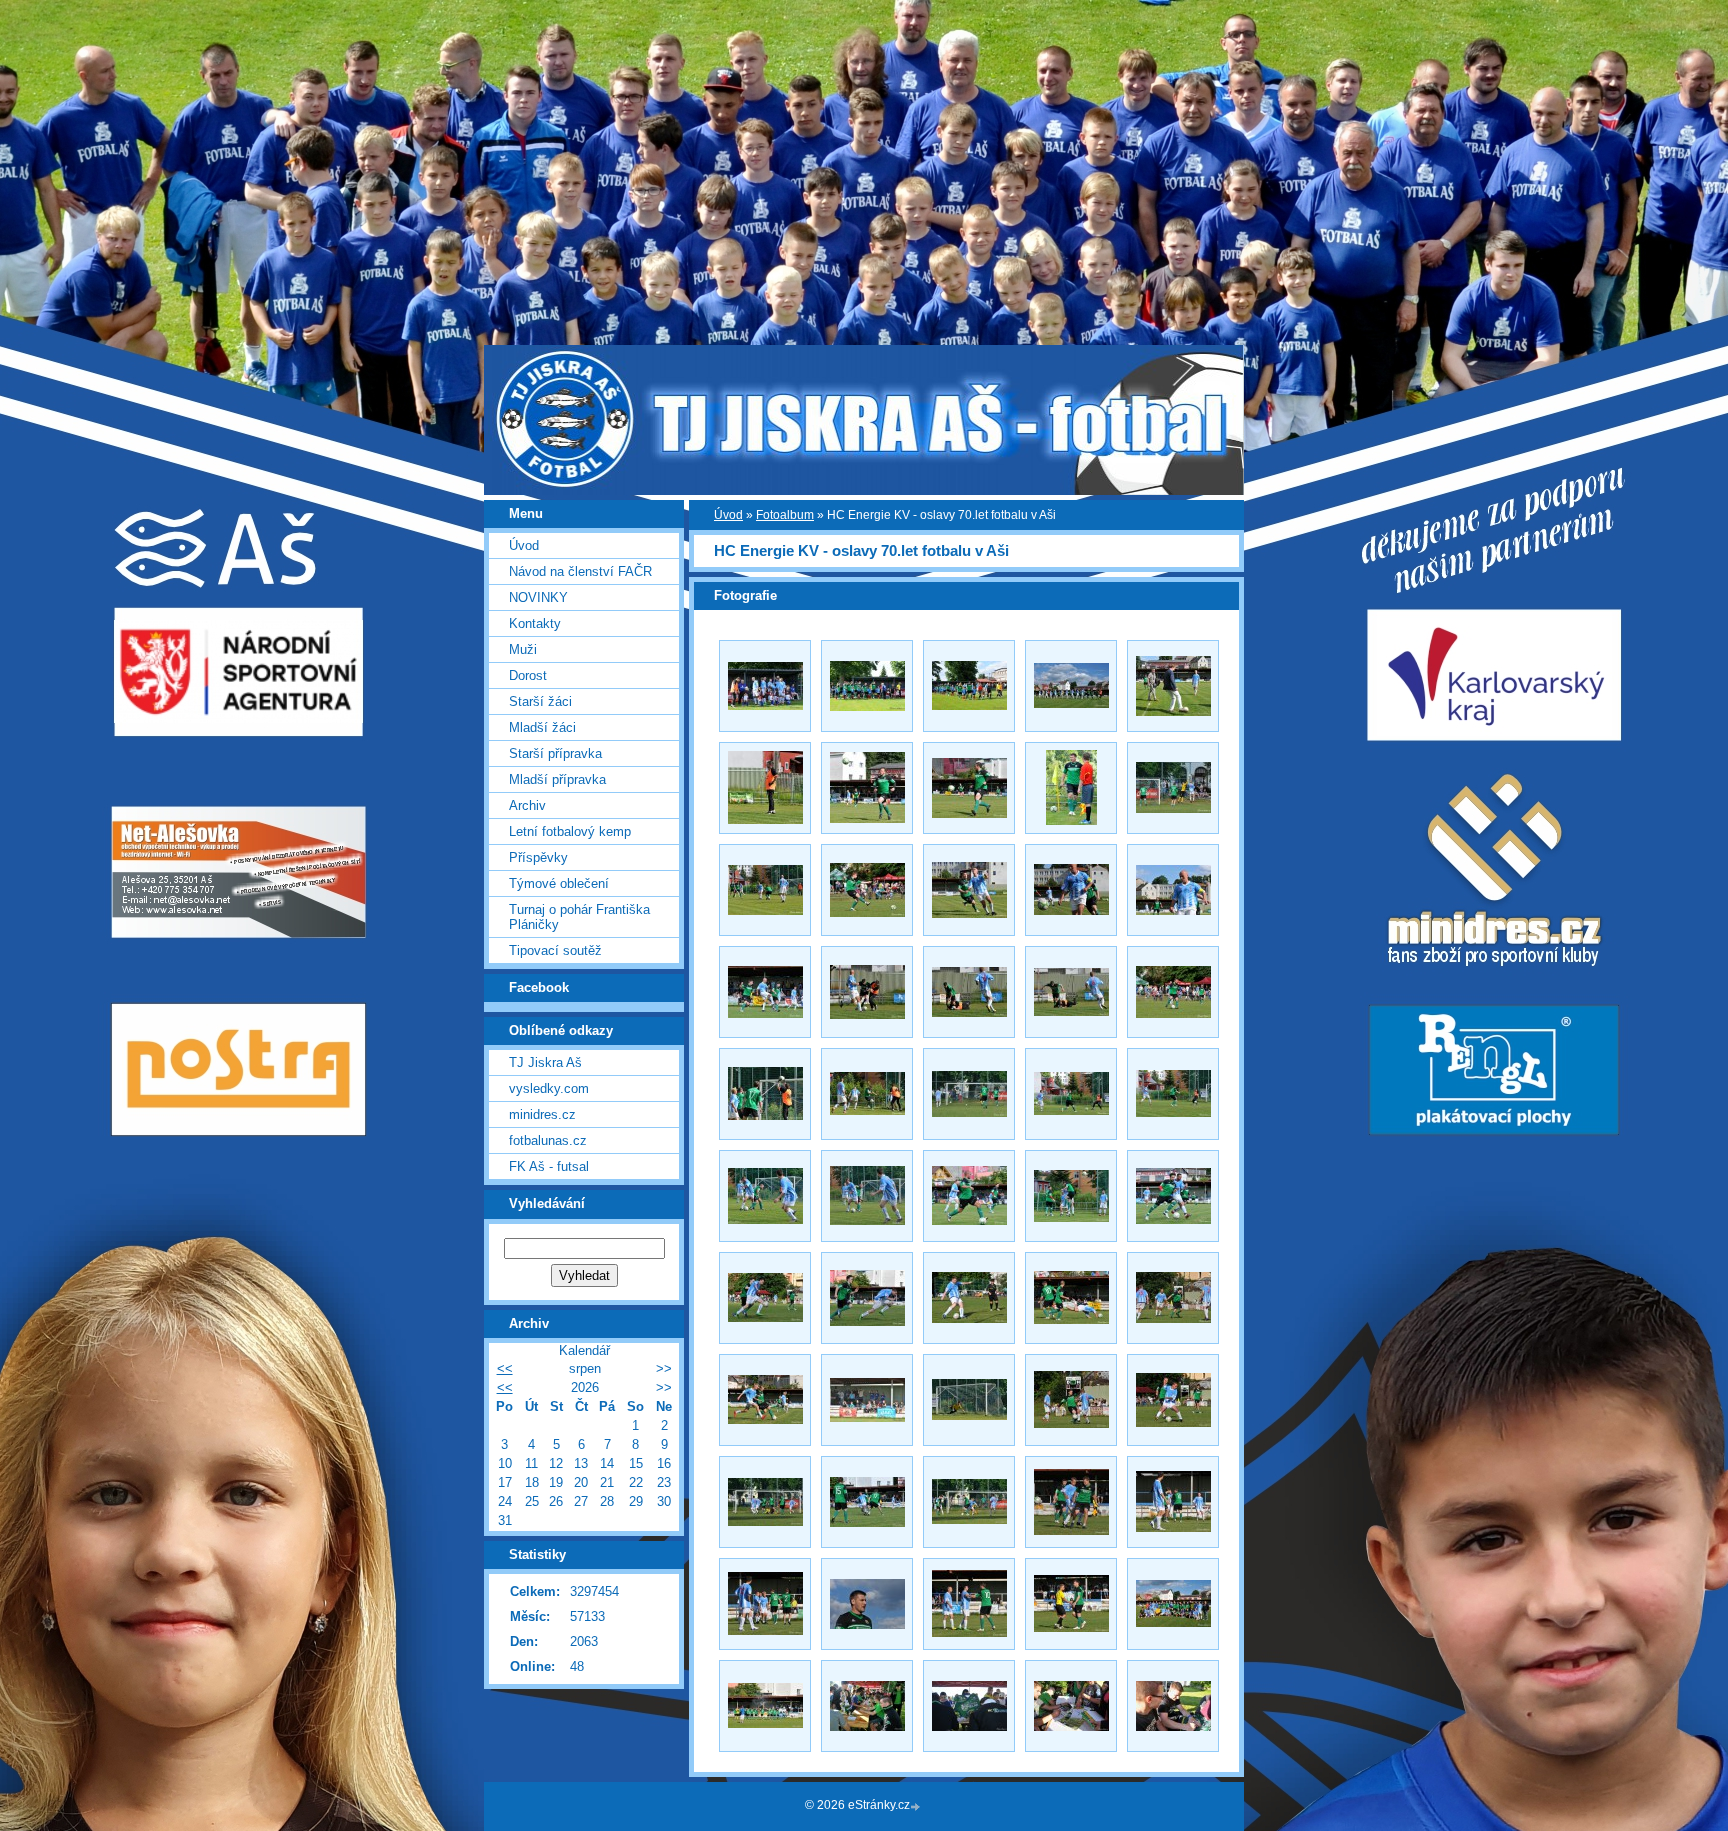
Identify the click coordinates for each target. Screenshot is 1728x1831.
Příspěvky (538, 857)
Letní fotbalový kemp (570, 831)
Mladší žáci (542, 727)
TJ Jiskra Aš (545, 1062)
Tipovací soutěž (555, 950)
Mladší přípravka (557, 779)
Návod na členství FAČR (580, 571)
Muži (523, 649)
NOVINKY (538, 597)
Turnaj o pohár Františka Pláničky (579, 917)
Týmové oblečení (559, 883)
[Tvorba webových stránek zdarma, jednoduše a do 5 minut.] (917, 1806)
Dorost (528, 675)
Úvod (728, 515)
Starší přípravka (555, 753)
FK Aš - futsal (549, 1166)
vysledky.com (549, 1088)
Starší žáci (540, 701)
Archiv (527, 805)
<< (505, 1368)
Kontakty (535, 623)
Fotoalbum (785, 515)
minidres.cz (542, 1114)
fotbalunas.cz (548, 1140)
